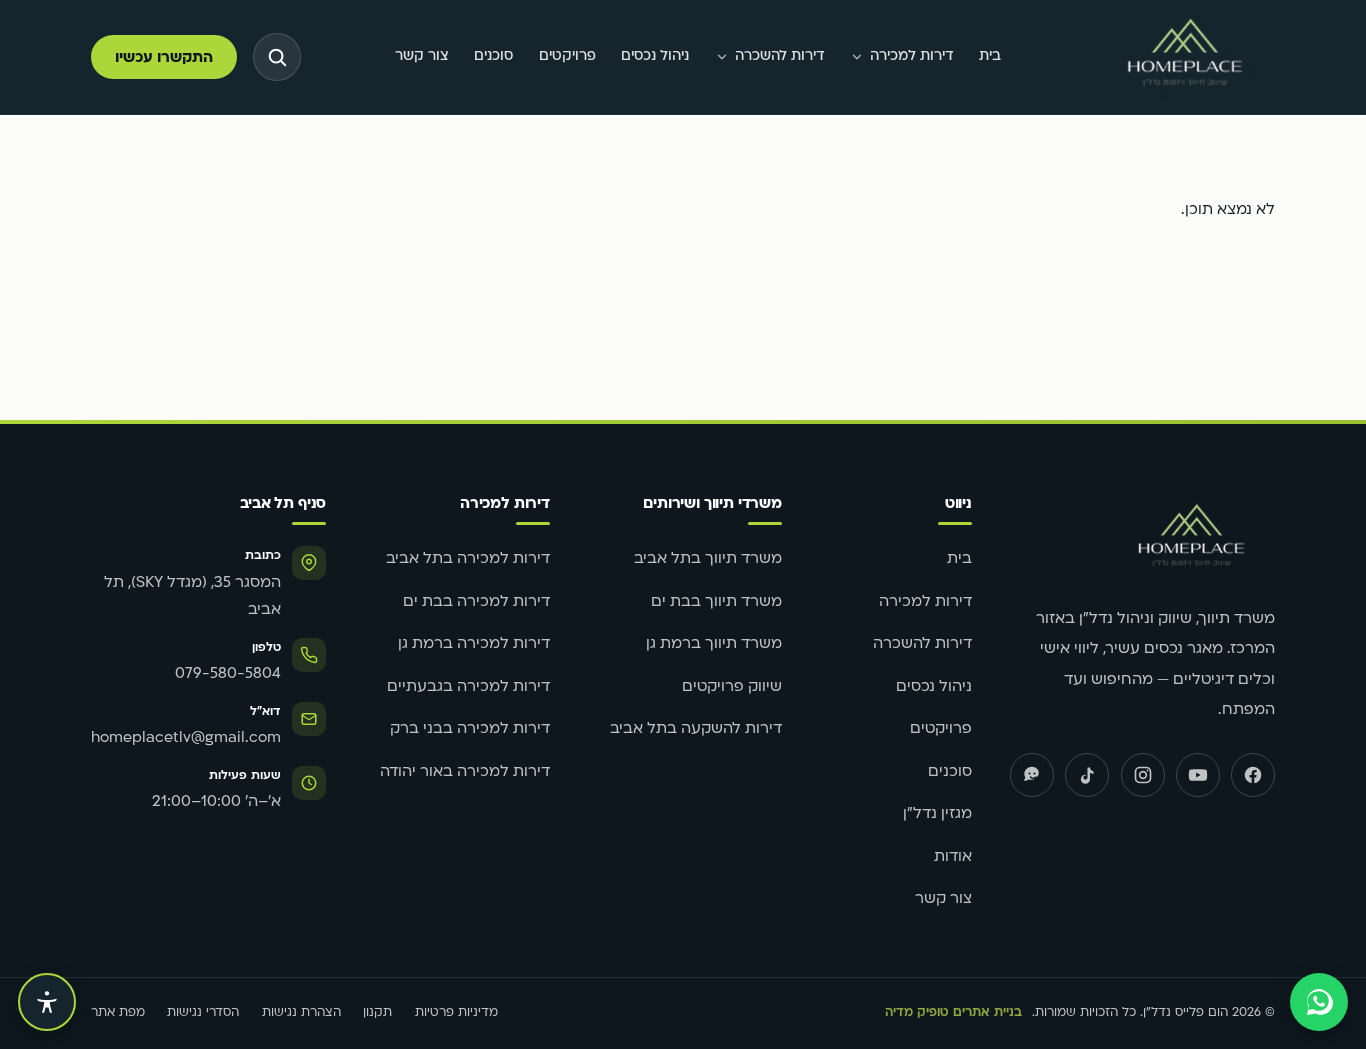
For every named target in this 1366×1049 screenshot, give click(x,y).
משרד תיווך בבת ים (716, 602)
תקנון (377, 1013)
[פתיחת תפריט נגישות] (47, 1002)
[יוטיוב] (1198, 775)
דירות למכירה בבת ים (476, 602)
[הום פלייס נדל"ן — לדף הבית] (1185, 57)
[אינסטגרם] (1143, 775)
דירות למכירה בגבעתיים (468, 687)
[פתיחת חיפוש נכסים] (277, 57)
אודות (953, 857)
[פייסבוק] (1253, 775)
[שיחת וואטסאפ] (1319, 1002)
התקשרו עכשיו (164, 58)
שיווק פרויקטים (732, 687)
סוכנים (493, 56)
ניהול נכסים (655, 56)
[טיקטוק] (1087, 775)
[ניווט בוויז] (1032, 775)
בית (990, 56)
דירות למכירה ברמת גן (474, 644)
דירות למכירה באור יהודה (465, 772)
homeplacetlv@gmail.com (186, 738)
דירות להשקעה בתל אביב (696, 729)
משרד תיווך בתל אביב (708, 559)
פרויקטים (567, 56)
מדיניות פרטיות (456, 1013)
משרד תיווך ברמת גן (714, 644)
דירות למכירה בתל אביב (468, 559)
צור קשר (422, 56)
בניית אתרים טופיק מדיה (953, 1013)
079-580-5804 (228, 674)
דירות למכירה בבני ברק (470, 729)
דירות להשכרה (780, 56)
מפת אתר (118, 1013)
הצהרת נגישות (301, 1013)
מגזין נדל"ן (937, 814)
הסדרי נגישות (203, 1013)
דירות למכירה (912, 56)
